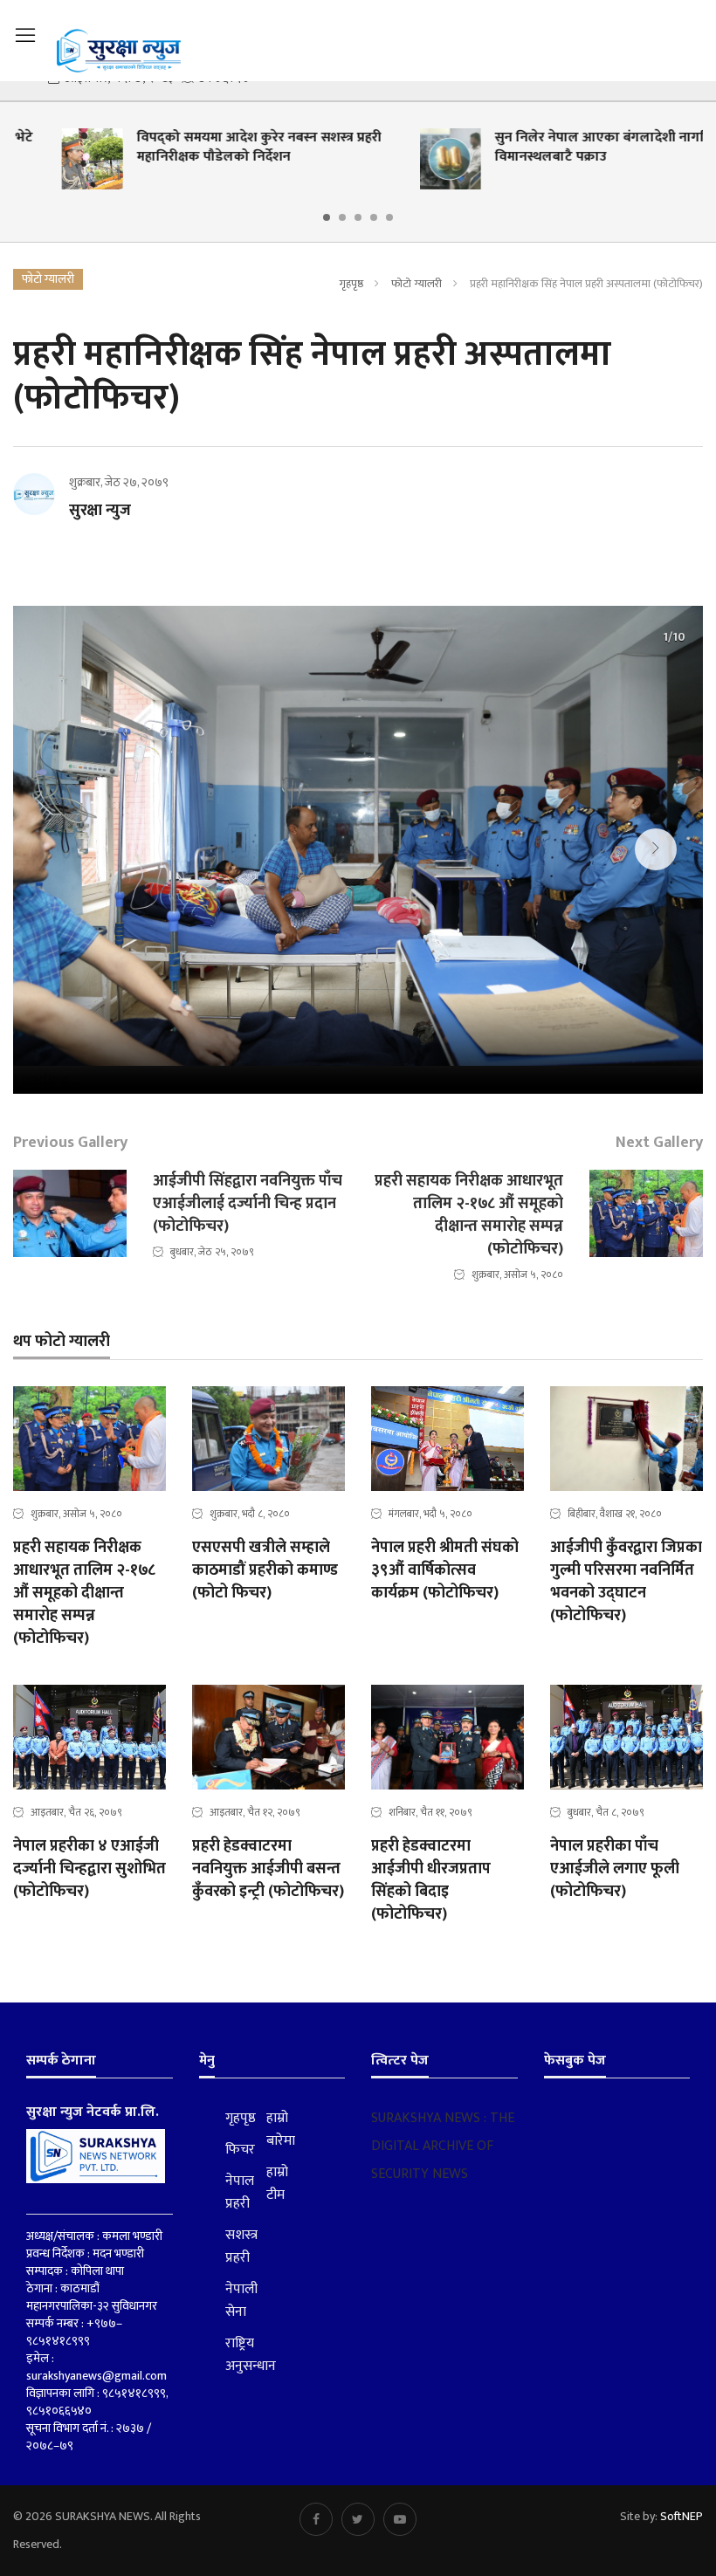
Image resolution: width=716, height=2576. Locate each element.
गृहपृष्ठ (351, 284)
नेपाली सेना (233, 2301)
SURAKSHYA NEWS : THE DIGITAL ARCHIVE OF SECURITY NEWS (443, 2146)
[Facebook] (316, 2519)
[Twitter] (358, 2519)
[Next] (656, 849)
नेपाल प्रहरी (233, 2193)
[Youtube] (400, 2519)
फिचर (233, 2150)
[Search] (694, 33)
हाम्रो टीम (274, 2184)
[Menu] (25, 35)
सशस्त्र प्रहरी (233, 2247)
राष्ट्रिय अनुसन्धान (233, 2355)
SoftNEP (682, 2516)
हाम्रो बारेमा (274, 2130)
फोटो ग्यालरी (417, 284)
